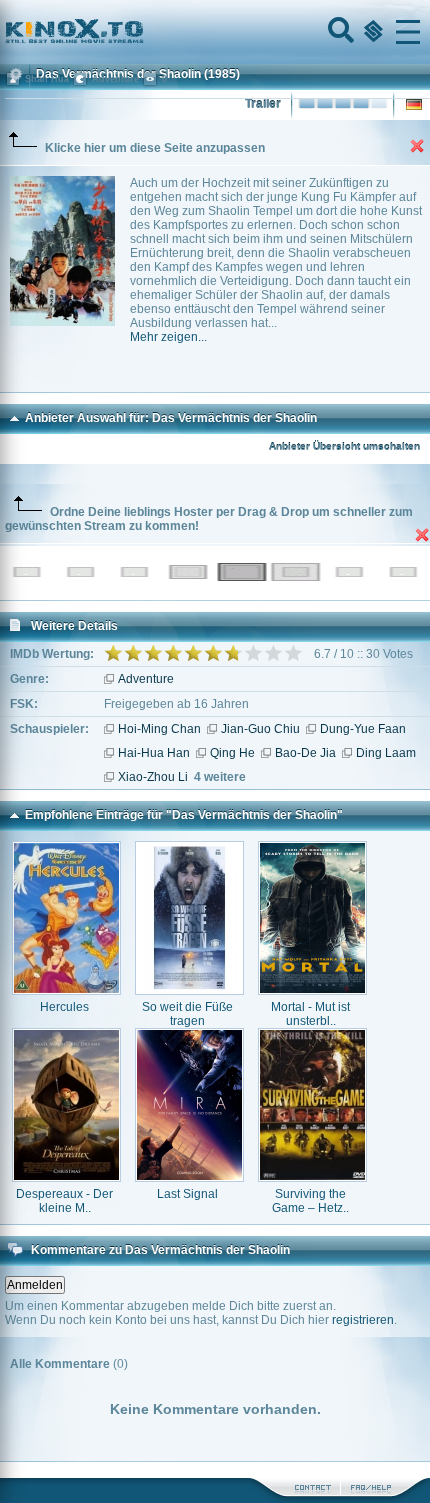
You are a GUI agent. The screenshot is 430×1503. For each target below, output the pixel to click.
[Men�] (408, 32)
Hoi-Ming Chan (159, 729)
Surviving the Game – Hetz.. (310, 1201)
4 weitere (220, 777)
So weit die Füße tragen (187, 1014)
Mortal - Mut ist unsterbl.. (310, 1014)
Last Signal (187, 1194)
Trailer (263, 104)
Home (142, 32)
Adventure (146, 679)
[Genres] (371, 32)
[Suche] (339, 32)
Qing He (232, 753)
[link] (215, 32)
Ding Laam (386, 753)
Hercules (64, 1007)
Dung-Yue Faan (363, 729)
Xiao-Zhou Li (153, 777)
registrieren (363, 1320)
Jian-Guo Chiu (260, 729)
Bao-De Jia (305, 753)
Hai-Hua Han (154, 753)
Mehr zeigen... (168, 337)
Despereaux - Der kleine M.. (64, 1201)
